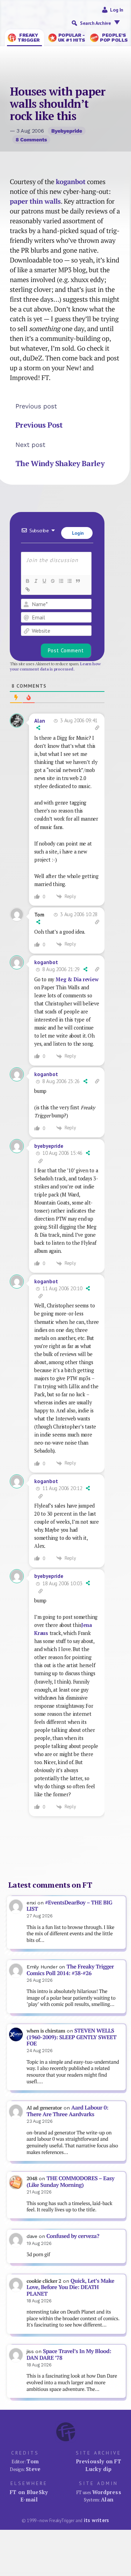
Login (77, 533)
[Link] (27, 589)
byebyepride (67, 131)
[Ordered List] (61, 581)
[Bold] (27, 581)
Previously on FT (99, 2461)
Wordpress (107, 2492)
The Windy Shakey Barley (60, 463)
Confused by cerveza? (73, 2236)
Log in (117, 10)
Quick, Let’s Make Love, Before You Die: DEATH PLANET (70, 2287)
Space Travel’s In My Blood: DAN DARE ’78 (69, 2354)
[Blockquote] (78, 581)
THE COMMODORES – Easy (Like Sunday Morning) (70, 2182)
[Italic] (36, 581)
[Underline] (44, 581)
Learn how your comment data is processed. (55, 666)
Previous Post (39, 425)
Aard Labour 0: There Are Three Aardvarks (67, 2111)
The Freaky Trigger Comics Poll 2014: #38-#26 (70, 1970)
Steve (33, 2469)
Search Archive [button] (95, 23)
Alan (40, 721)
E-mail (29, 2499)
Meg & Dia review (77, 979)
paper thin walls (35, 201)
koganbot (71, 182)
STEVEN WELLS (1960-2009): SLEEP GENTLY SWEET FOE (71, 2037)
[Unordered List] (69, 581)
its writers (97, 2520)
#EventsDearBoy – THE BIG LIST (69, 1906)
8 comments (31, 140)
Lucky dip (98, 2469)
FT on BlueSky (29, 2492)
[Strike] (52, 581)
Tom (33, 2461)
